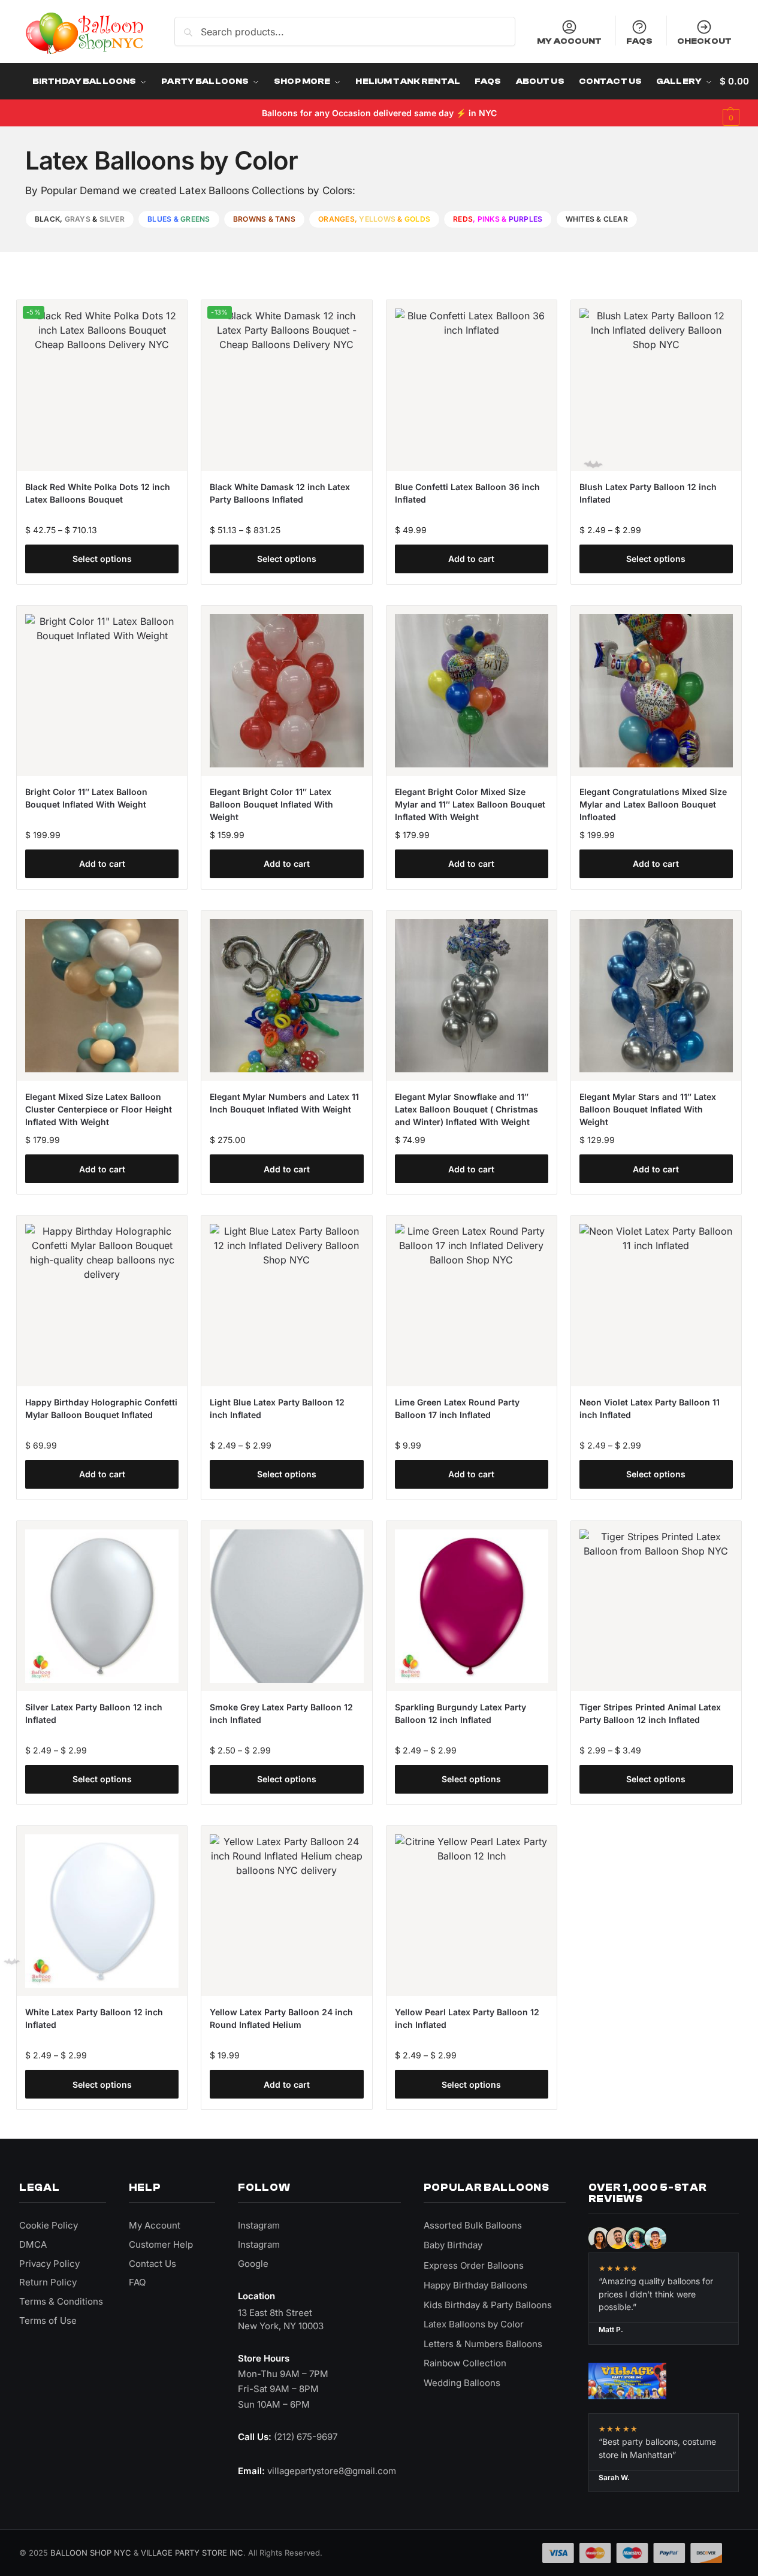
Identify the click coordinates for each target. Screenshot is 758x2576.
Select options (102, 559)
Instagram (259, 2225)
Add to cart (471, 559)
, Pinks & (498, 219)
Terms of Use (48, 2320)
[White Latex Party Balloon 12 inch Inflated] (102, 1911)
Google (253, 2264)
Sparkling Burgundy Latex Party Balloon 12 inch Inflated (460, 1713)
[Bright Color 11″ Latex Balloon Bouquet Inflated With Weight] (102, 691)
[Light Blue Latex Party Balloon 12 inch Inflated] (286, 1301)
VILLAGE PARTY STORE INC (192, 2553)
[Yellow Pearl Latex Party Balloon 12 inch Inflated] (472, 1911)
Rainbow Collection (465, 2363)
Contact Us (152, 2264)
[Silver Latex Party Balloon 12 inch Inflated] (102, 1606)
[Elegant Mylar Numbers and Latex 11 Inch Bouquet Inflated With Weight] (286, 996)
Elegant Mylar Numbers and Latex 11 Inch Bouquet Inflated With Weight (284, 1103)
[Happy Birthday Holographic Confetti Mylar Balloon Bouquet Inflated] (102, 1301)
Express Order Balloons (474, 2265)
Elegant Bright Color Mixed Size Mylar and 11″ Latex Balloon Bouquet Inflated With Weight (470, 804)
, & (80, 219)
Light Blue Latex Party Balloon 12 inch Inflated (277, 1408)
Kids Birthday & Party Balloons (488, 2305)
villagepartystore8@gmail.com (332, 2471)
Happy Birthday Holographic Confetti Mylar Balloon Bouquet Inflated (101, 1408)
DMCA (33, 2244)
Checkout (704, 41)
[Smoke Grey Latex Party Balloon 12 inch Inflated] (286, 1606)
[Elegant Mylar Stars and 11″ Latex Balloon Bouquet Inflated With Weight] (656, 996)
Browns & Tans (264, 219)
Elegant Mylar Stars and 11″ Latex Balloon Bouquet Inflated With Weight (648, 1109)
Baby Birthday (453, 2245)
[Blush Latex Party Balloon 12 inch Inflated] (656, 385)
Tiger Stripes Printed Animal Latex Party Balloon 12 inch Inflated (650, 1713)
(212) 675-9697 (306, 2437)
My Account (569, 41)
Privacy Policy (49, 2264)
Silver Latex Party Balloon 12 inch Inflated (94, 1713)
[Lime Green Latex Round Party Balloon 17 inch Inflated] (472, 1301)
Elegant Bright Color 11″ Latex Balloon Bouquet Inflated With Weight (271, 804)
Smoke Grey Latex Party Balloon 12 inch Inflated (281, 1713)
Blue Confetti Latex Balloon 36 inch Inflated (467, 493)
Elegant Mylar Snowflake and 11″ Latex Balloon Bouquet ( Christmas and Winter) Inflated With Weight (466, 1109)
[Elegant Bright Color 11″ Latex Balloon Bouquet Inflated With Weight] (286, 691)
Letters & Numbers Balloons (483, 2344)
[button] (734, 99)
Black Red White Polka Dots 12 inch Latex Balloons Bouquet (98, 493)
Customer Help (161, 2244)
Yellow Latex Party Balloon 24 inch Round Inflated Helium (281, 2018)
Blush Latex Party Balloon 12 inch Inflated (648, 493)
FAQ (137, 2282)
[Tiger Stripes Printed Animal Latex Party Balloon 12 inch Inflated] (656, 1606)
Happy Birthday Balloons (475, 2285)
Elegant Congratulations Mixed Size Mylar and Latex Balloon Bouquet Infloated (653, 804)
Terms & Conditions (61, 2301)
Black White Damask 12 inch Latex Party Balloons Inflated (280, 493)
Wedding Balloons (462, 2383)
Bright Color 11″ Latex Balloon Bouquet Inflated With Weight (86, 798)
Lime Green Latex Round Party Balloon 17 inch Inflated (457, 1408)
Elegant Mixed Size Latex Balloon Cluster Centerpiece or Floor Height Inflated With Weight (99, 1109)
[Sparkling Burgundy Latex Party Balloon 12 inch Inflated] (472, 1606)
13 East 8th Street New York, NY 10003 (281, 2319)
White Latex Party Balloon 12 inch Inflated (94, 2018)
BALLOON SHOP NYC (91, 2553)
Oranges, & (374, 219)
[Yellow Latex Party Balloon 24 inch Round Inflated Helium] (286, 1911)
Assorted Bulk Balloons (473, 2225)
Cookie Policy (49, 2225)
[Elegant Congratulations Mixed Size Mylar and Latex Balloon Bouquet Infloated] (656, 691)
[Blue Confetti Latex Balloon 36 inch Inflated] (472, 385)
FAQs (640, 41)
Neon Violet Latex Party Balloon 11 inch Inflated (650, 1408)
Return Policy (48, 2282)
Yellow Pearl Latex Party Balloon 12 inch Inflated (467, 2018)
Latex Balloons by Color (474, 2324)
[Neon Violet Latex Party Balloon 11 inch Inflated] (656, 1301)
